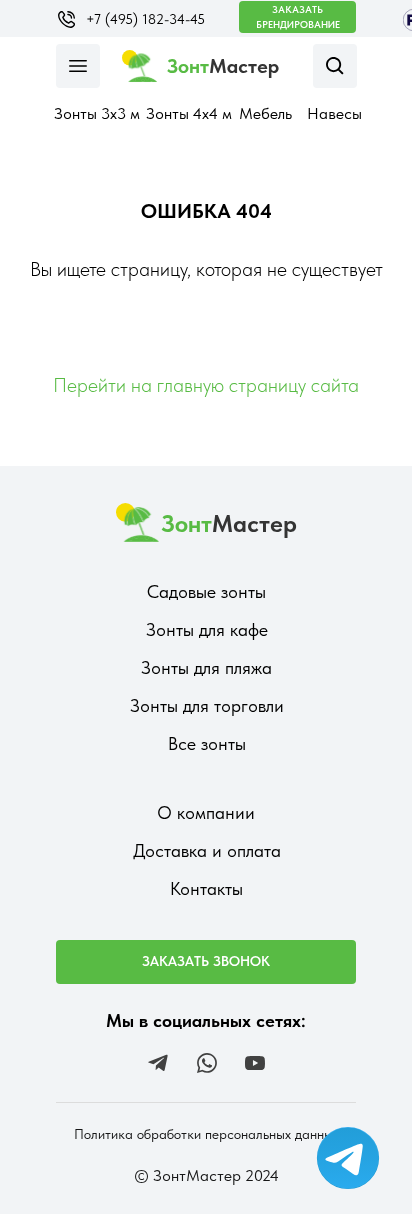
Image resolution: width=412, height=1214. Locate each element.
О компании (206, 812)
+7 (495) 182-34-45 (145, 19)
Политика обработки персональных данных (206, 1134)
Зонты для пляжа (206, 667)
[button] (297, 17)
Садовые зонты (206, 591)
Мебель (265, 113)
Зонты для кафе (207, 629)
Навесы (334, 113)
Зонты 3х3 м (97, 113)
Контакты (206, 888)
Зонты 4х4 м (189, 113)
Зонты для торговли (207, 705)
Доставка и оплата (207, 850)
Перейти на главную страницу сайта (206, 385)
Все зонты (207, 743)
